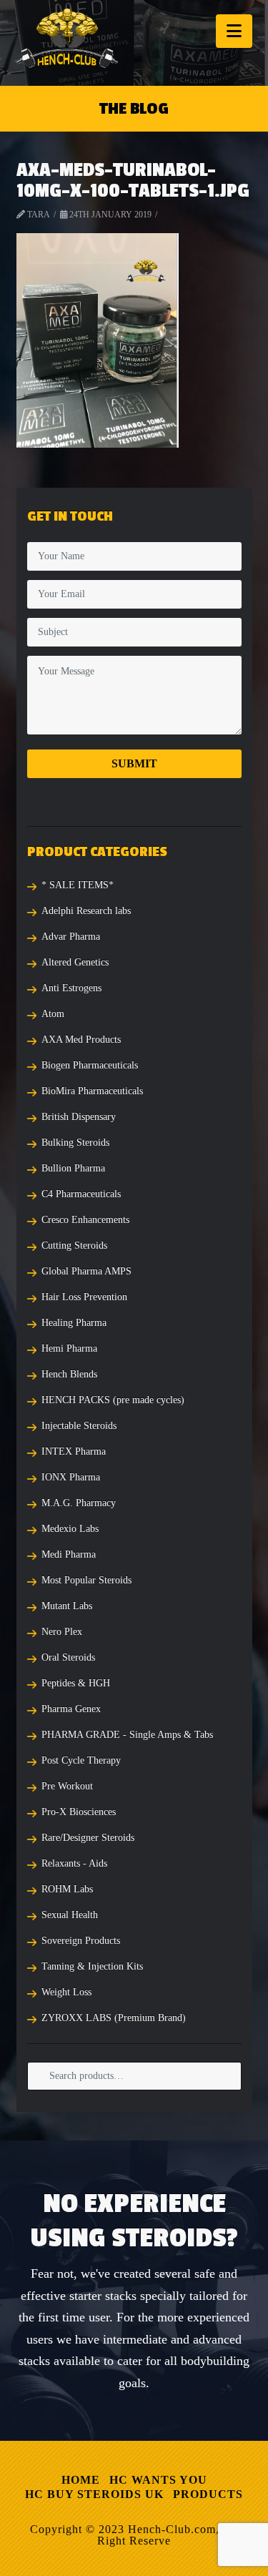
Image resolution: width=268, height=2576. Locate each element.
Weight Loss (66, 1992)
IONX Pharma (71, 1477)
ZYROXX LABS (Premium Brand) (114, 2018)
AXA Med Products (81, 1039)
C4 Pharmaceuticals (81, 1194)
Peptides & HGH (76, 1683)
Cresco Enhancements (85, 1220)
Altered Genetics (75, 962)
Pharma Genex (71, 1709)
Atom (53, 1014)
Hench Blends (69, 1374)
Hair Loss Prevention (84, 1297)
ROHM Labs (67, 1889)
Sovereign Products (81, 1941)
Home (81, 2480)
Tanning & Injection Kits (92, 1966)
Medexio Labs (70, 1529)
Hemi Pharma (69, 1348)
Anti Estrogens (71, 988)
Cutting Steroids (74, 1245)
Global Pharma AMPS (86, 1271)
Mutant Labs (67, 1606)
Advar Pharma (71, 936)
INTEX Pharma (74, 1451)
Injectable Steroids (79, 1426)
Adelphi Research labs (86, 911)
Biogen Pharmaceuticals (90, 1065)
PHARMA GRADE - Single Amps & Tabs (127, 1735)
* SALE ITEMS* (78, 885)
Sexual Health (70, 1915)
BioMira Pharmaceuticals (92, 1091)
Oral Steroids (68, 1657)
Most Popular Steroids (86, 1580)
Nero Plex (62, 1632)
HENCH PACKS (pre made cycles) (113, 1400)
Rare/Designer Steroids (88, 1838)
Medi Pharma (69, 1554)
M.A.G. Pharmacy (79, 1503)
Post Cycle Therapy (81, 1760)
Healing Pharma (74, 1323)
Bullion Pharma (73, 1168)
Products (208, 2494)
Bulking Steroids (75, 1142)
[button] (234, 31)
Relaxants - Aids (74, 1863)
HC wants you (158, 2480)
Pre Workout (67, 1786)
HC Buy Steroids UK (94, 2494)
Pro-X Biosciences (79, 1812)
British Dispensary (79, 1117)
